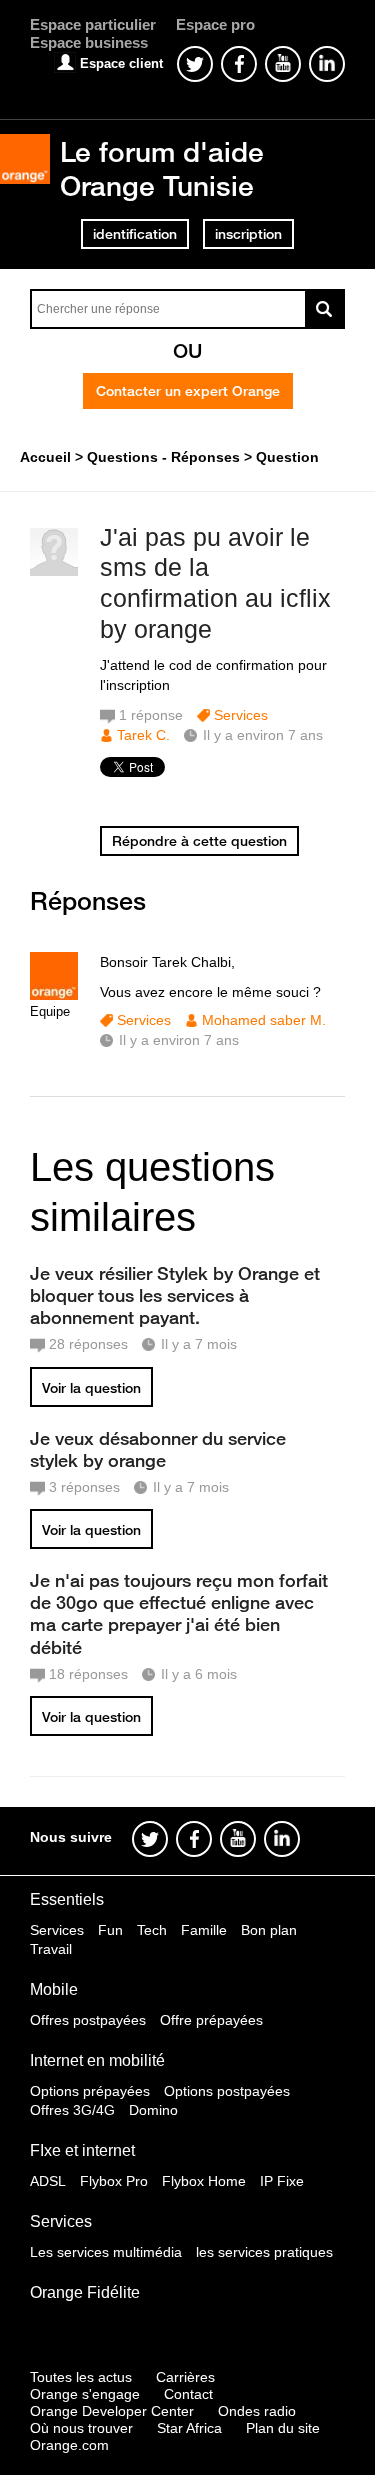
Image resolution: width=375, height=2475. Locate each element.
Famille (204, 1930)
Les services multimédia (106, 2252)
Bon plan (269, 1930)
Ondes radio (257, 2411)
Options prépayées (90, 2091)
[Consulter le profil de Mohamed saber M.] (54, 995)
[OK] (325, 309)
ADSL (48, 2181)
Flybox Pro (114, 2181)
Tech (152, 1930)
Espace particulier (93, 24)
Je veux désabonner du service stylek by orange (158, 1449)
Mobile (54, 1989)
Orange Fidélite (85, 2292)
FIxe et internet (82, 2150)
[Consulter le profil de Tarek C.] (54, 571)
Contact (188, 2394)
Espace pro (215, 24)
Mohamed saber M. (264, 1020)
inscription (248, 234)
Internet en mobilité (97, 2060)
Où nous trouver (81, 2428)
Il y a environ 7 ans (179, 1040)
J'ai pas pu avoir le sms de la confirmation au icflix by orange (215, 583)
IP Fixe (282, 2181)
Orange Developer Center (112, 2411)
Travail (51, 1949)
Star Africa (189, 2428)
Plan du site (283, 2428)
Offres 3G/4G (72, 2110)
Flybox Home (204, 2181)
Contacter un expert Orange (188, 391)
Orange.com (69, 2445)
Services (241, 715)
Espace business (89, 42)
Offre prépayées (211, 2020)
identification (135, 234)
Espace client (121, 63)
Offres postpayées (88, 2020)
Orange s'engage (85, 2394)
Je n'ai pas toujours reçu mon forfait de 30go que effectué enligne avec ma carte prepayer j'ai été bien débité (179, 1613)
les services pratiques (264, 2252)
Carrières (185, 2377)
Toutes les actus (81, 2377)
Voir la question (91, 1388)
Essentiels (67, 1899)
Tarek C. (143, 735)
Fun (110, 1930)
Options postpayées (227, 2091)
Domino (153, 2110)
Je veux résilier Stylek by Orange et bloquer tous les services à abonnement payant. (175, 1295)
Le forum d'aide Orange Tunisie (162, 168)
